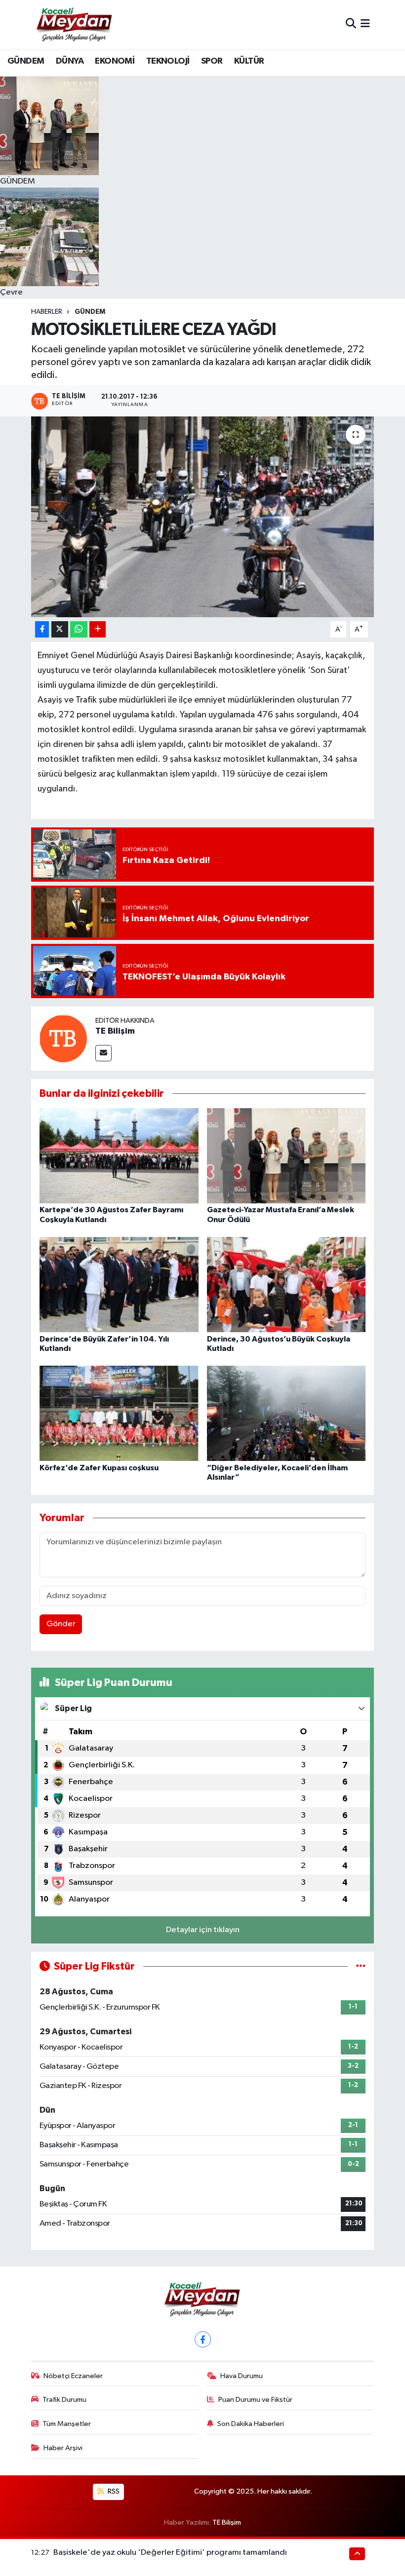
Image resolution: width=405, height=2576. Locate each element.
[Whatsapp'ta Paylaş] (79, 629)
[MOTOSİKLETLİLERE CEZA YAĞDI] (203, 517)
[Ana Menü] (365, 24)
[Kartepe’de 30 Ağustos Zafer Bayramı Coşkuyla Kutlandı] (119, 1156)
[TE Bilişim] (63, 1038)
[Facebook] (203, 2339)
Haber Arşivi (63, 2448)
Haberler (47, 312)
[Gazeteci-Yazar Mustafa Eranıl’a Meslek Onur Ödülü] (286, 1156)
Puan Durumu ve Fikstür (255, 2400)
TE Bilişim (115, 1031)
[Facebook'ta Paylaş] (42, 629)
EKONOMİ (115, 61)
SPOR (212, 61)
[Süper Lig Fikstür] (361, 1966)
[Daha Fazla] (98, 629)
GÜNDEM (26, 61)
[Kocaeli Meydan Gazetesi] (75, 24)
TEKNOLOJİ (168, 61)
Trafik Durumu (64, 2400)
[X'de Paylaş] (60, 629)
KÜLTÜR (249, 61)
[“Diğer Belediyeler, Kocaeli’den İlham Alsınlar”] (286, 1413)
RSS (113, 2491)
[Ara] (351, 24)
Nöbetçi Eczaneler (73, 2376)
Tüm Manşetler (67, 2424)
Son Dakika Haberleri (251, 2424)
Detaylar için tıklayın (203, 1930)
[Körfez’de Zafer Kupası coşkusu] (119, 1413)
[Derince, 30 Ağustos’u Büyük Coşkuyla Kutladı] (286, 1285)
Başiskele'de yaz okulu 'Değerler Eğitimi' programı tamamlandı (170, 2553)
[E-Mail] (103, 1053)
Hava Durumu (242, 2376)
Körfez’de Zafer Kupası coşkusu (99, 1468)
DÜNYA (70, 61)
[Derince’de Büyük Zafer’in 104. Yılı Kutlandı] (119, 1285)
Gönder (61, 1624)
